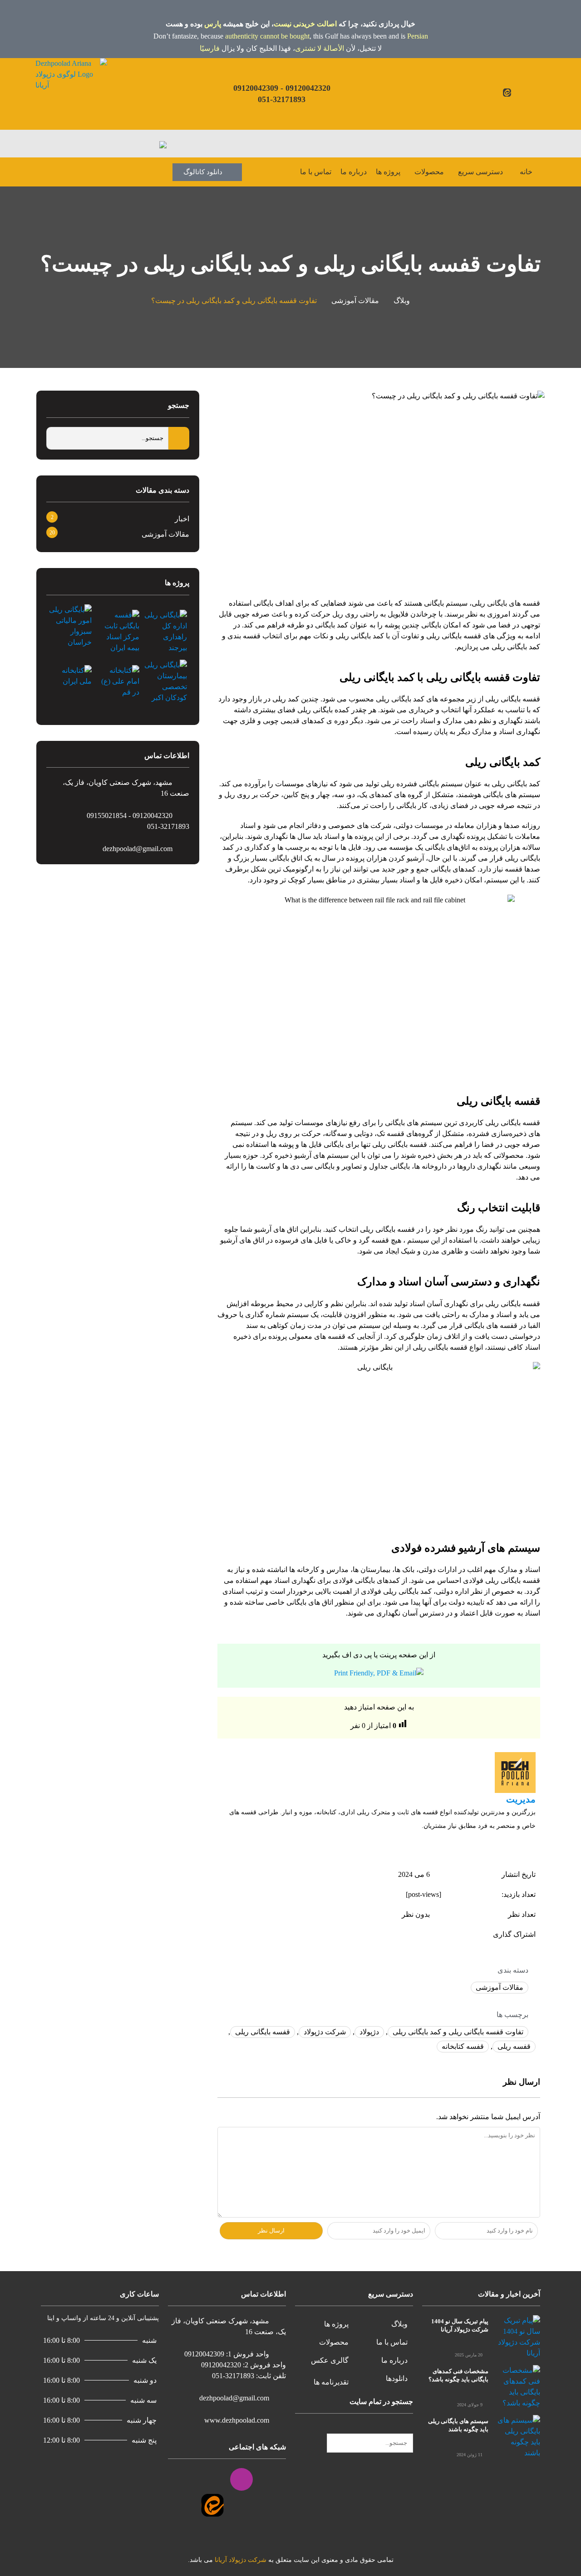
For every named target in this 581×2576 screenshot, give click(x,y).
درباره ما (354, 172)
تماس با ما (316, 172)
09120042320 (308, 88)
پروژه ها (388, 172)
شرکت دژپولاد (325, 2032)
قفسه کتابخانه (463, 2046)
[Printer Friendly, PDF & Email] (379, 1673)
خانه (526, 172)
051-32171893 (282, 99)
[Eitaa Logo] (212, 2505)
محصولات (429, 172)
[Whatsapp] (486, 93)
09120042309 (256, 88)
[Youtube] (528, 93)
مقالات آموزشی (355, 301)
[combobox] (370, 2443)
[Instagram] (517, 93)
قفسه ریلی (514, 2046)
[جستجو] (410, 2428)
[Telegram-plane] (497, 93)
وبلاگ (402, 301)
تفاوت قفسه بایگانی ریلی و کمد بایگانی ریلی (458, 2032)
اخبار (182, 519)
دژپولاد (369, 2032)
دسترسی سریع (480, 172)
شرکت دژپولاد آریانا (241, 2560)
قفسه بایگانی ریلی (263, 2032)
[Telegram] (183, 2479)
